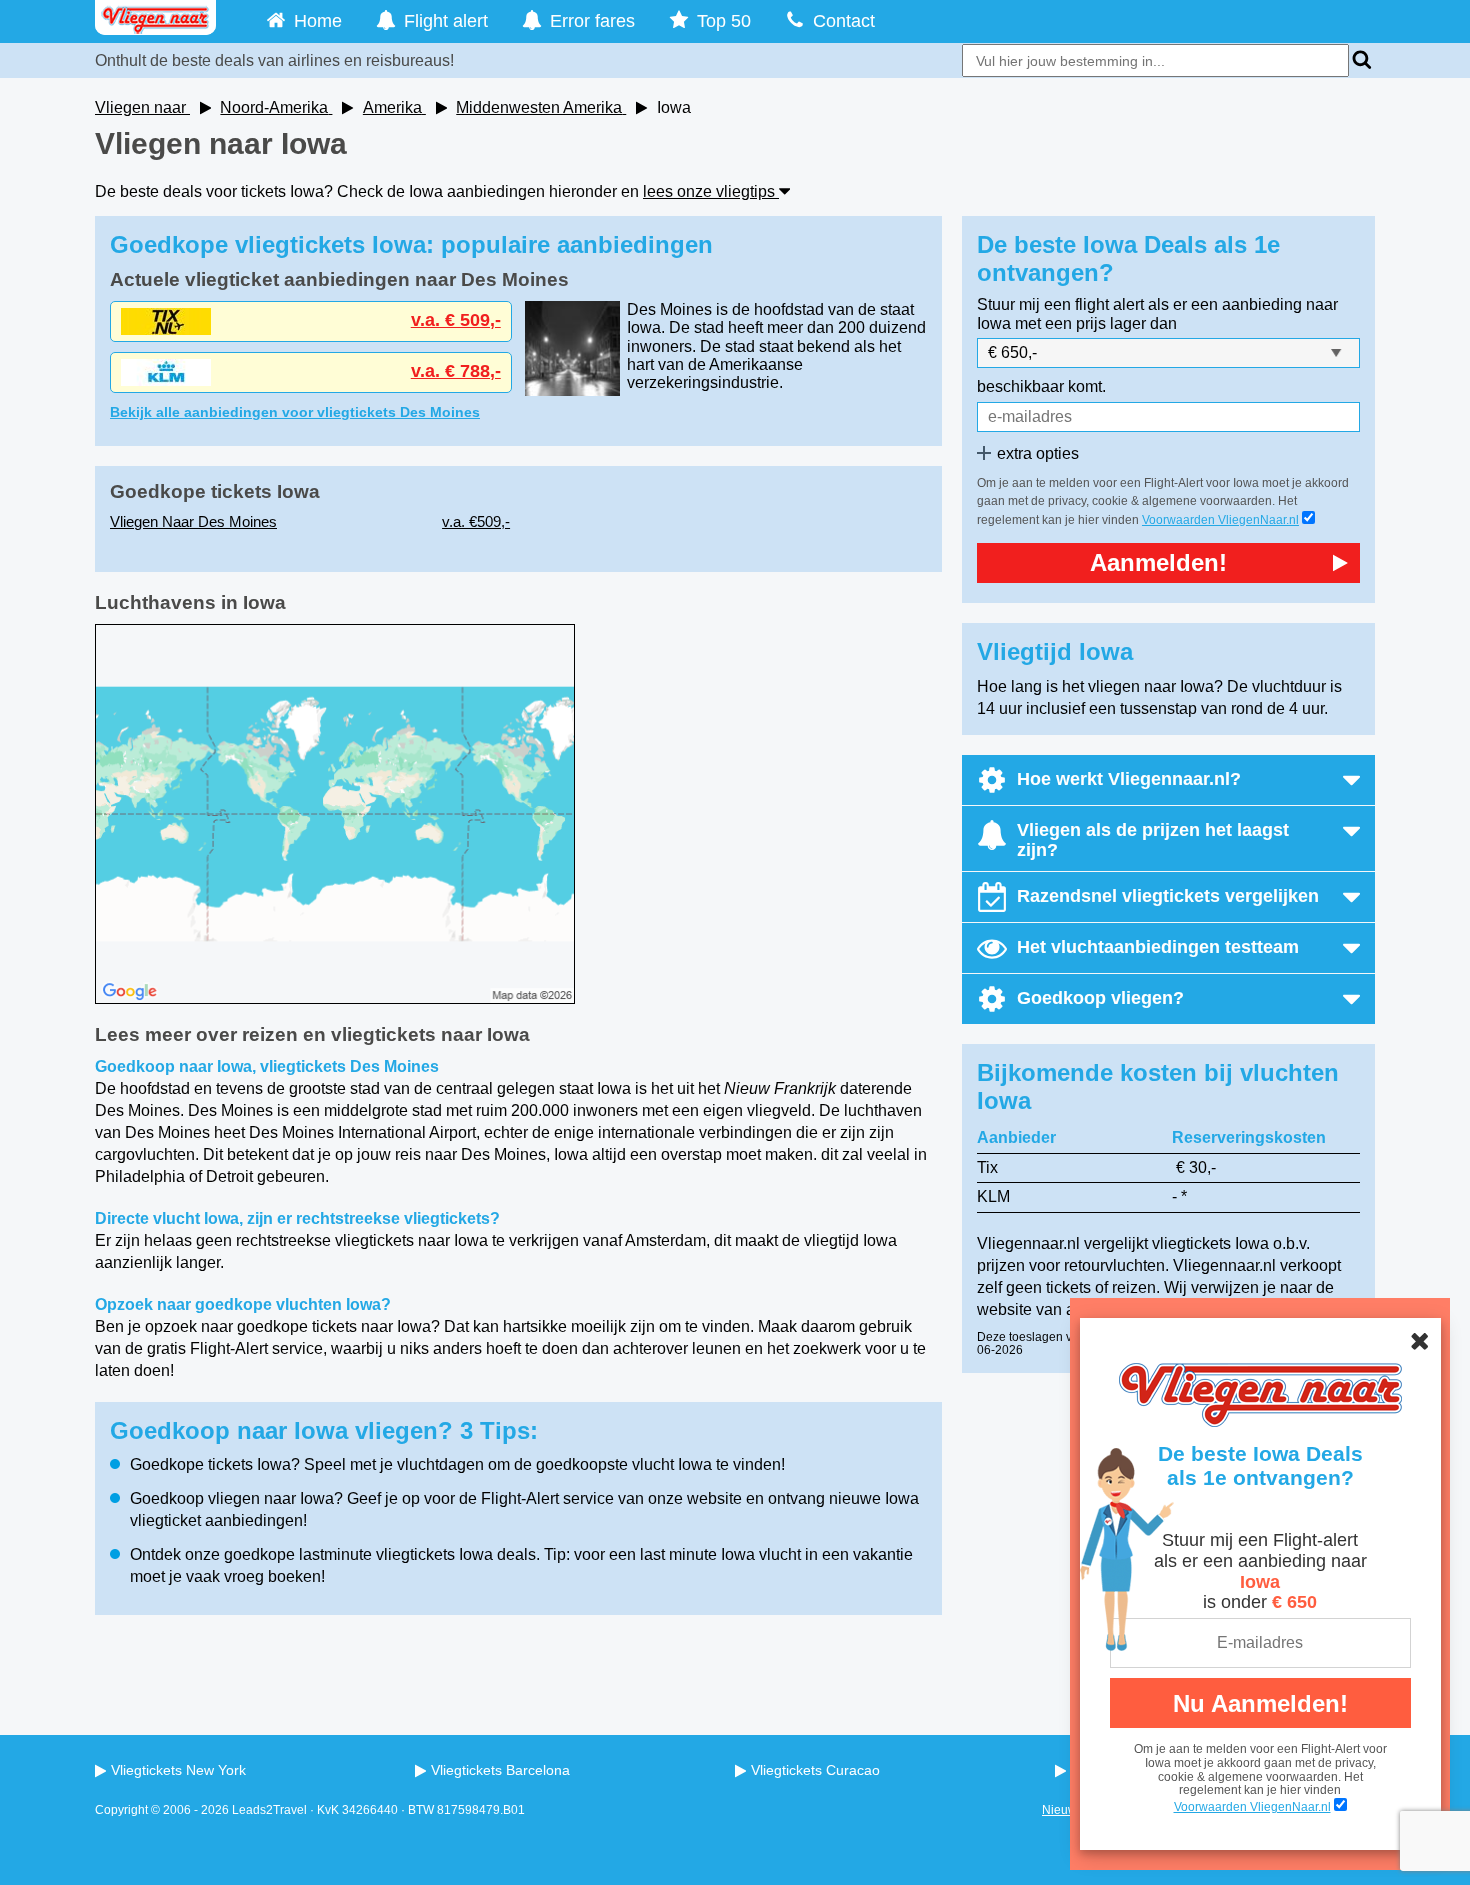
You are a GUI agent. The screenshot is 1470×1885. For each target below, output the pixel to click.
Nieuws (1062, 1810)
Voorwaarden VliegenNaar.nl (1252, 1807)
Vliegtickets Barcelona (500, 1770)
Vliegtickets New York (178, 1770)
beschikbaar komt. (1041, 386)
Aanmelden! (1158, 562)
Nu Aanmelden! (1260, 1703)
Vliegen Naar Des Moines (193, 521)
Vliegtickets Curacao (815, 1770)
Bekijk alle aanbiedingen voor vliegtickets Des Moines (295, 412)
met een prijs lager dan (1096, 323)
